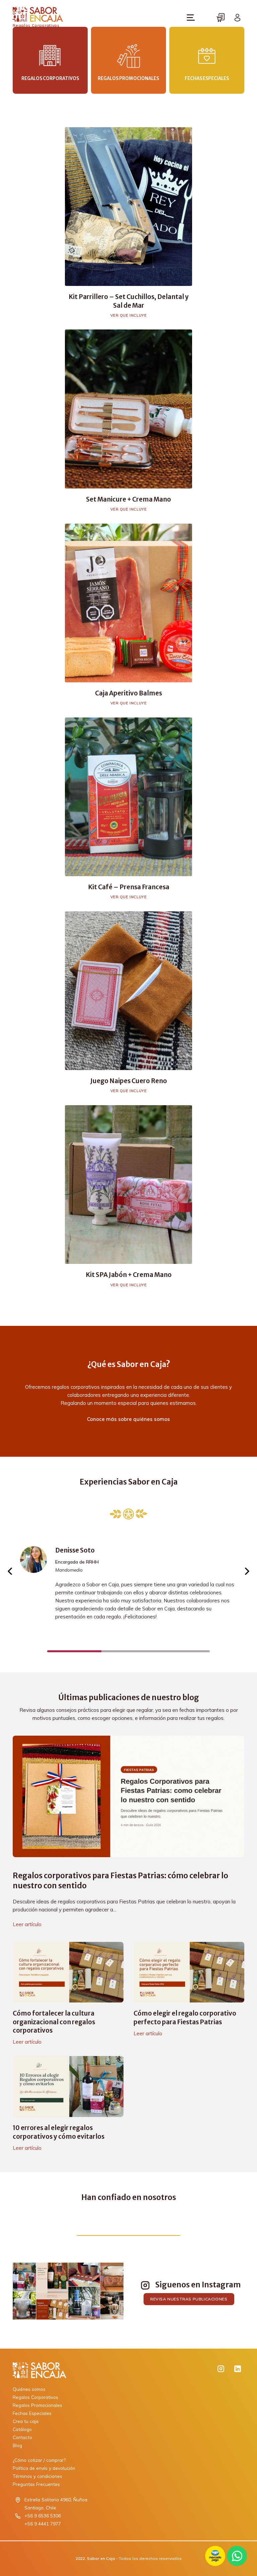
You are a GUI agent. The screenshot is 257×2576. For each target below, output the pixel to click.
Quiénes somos (29, 2389)
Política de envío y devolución (44, 2468)
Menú (191, 17)
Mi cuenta (238, 17)
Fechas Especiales (32, 2413)
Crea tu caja (26, 2421)
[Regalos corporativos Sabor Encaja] (107, 2370)
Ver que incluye (129, 315)
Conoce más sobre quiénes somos (128, 1419)
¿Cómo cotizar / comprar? (39, 2460)
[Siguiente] (247, 1571)
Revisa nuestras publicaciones (189, 2299)
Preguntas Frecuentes (36, 2484)
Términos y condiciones (37, 2476)
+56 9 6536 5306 (43, 2516)
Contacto (22, 2437)
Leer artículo (27, 1924)
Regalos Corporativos (35, 2397)
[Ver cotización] (221, 17)
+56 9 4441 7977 (43, 2524)
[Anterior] (10, 1571)
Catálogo (22, 2429)
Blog (17, 2445)
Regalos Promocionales (37, 2405)
